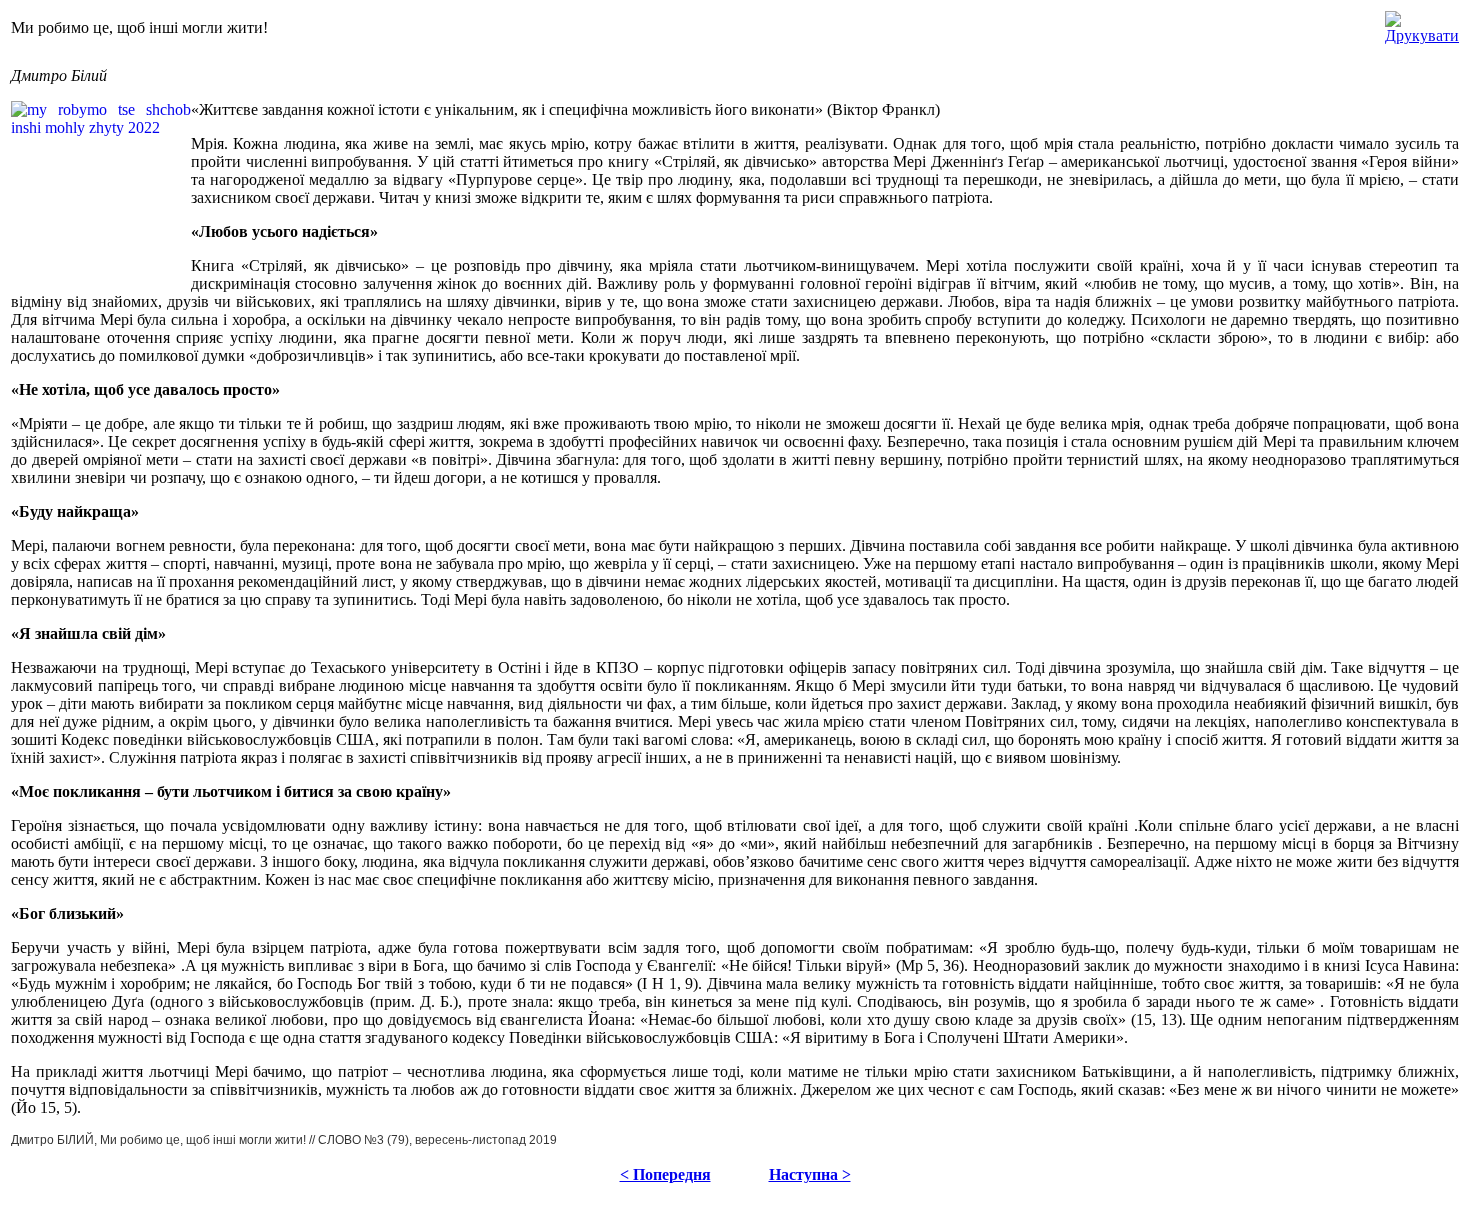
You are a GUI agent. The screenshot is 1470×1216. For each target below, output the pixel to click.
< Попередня (665, 1174)
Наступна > (810, 1174)
